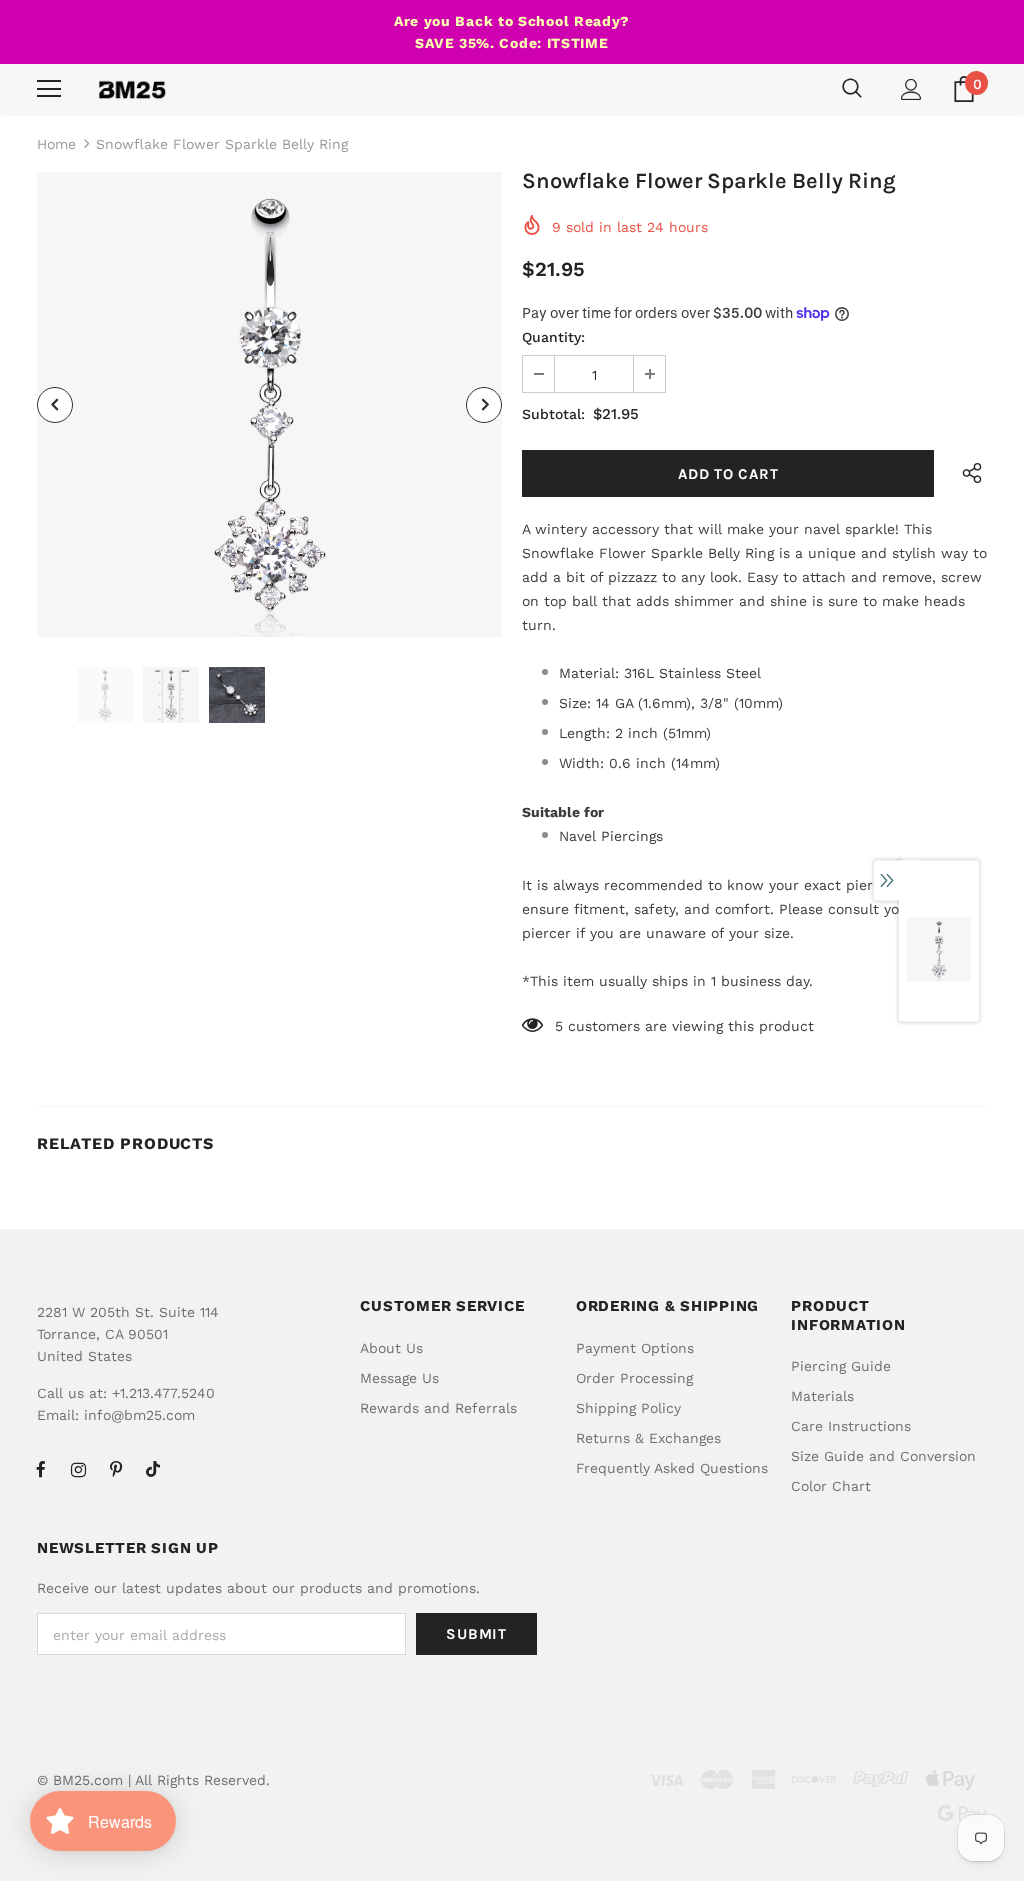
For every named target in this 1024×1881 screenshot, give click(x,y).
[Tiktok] (153, 1469)
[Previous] (55, 405)
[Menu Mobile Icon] (49, 89)
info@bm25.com (139, 1415)
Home (56, 144)
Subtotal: (553, 414)
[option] (269, 404)
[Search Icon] (852, 89)
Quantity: (553, 337)
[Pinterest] (116, 1469)
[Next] (484, 405)
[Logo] (132, 89)
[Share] (966, 473)
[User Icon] (911, 89)
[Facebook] (41, 1469)
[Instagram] (78, 1469)
